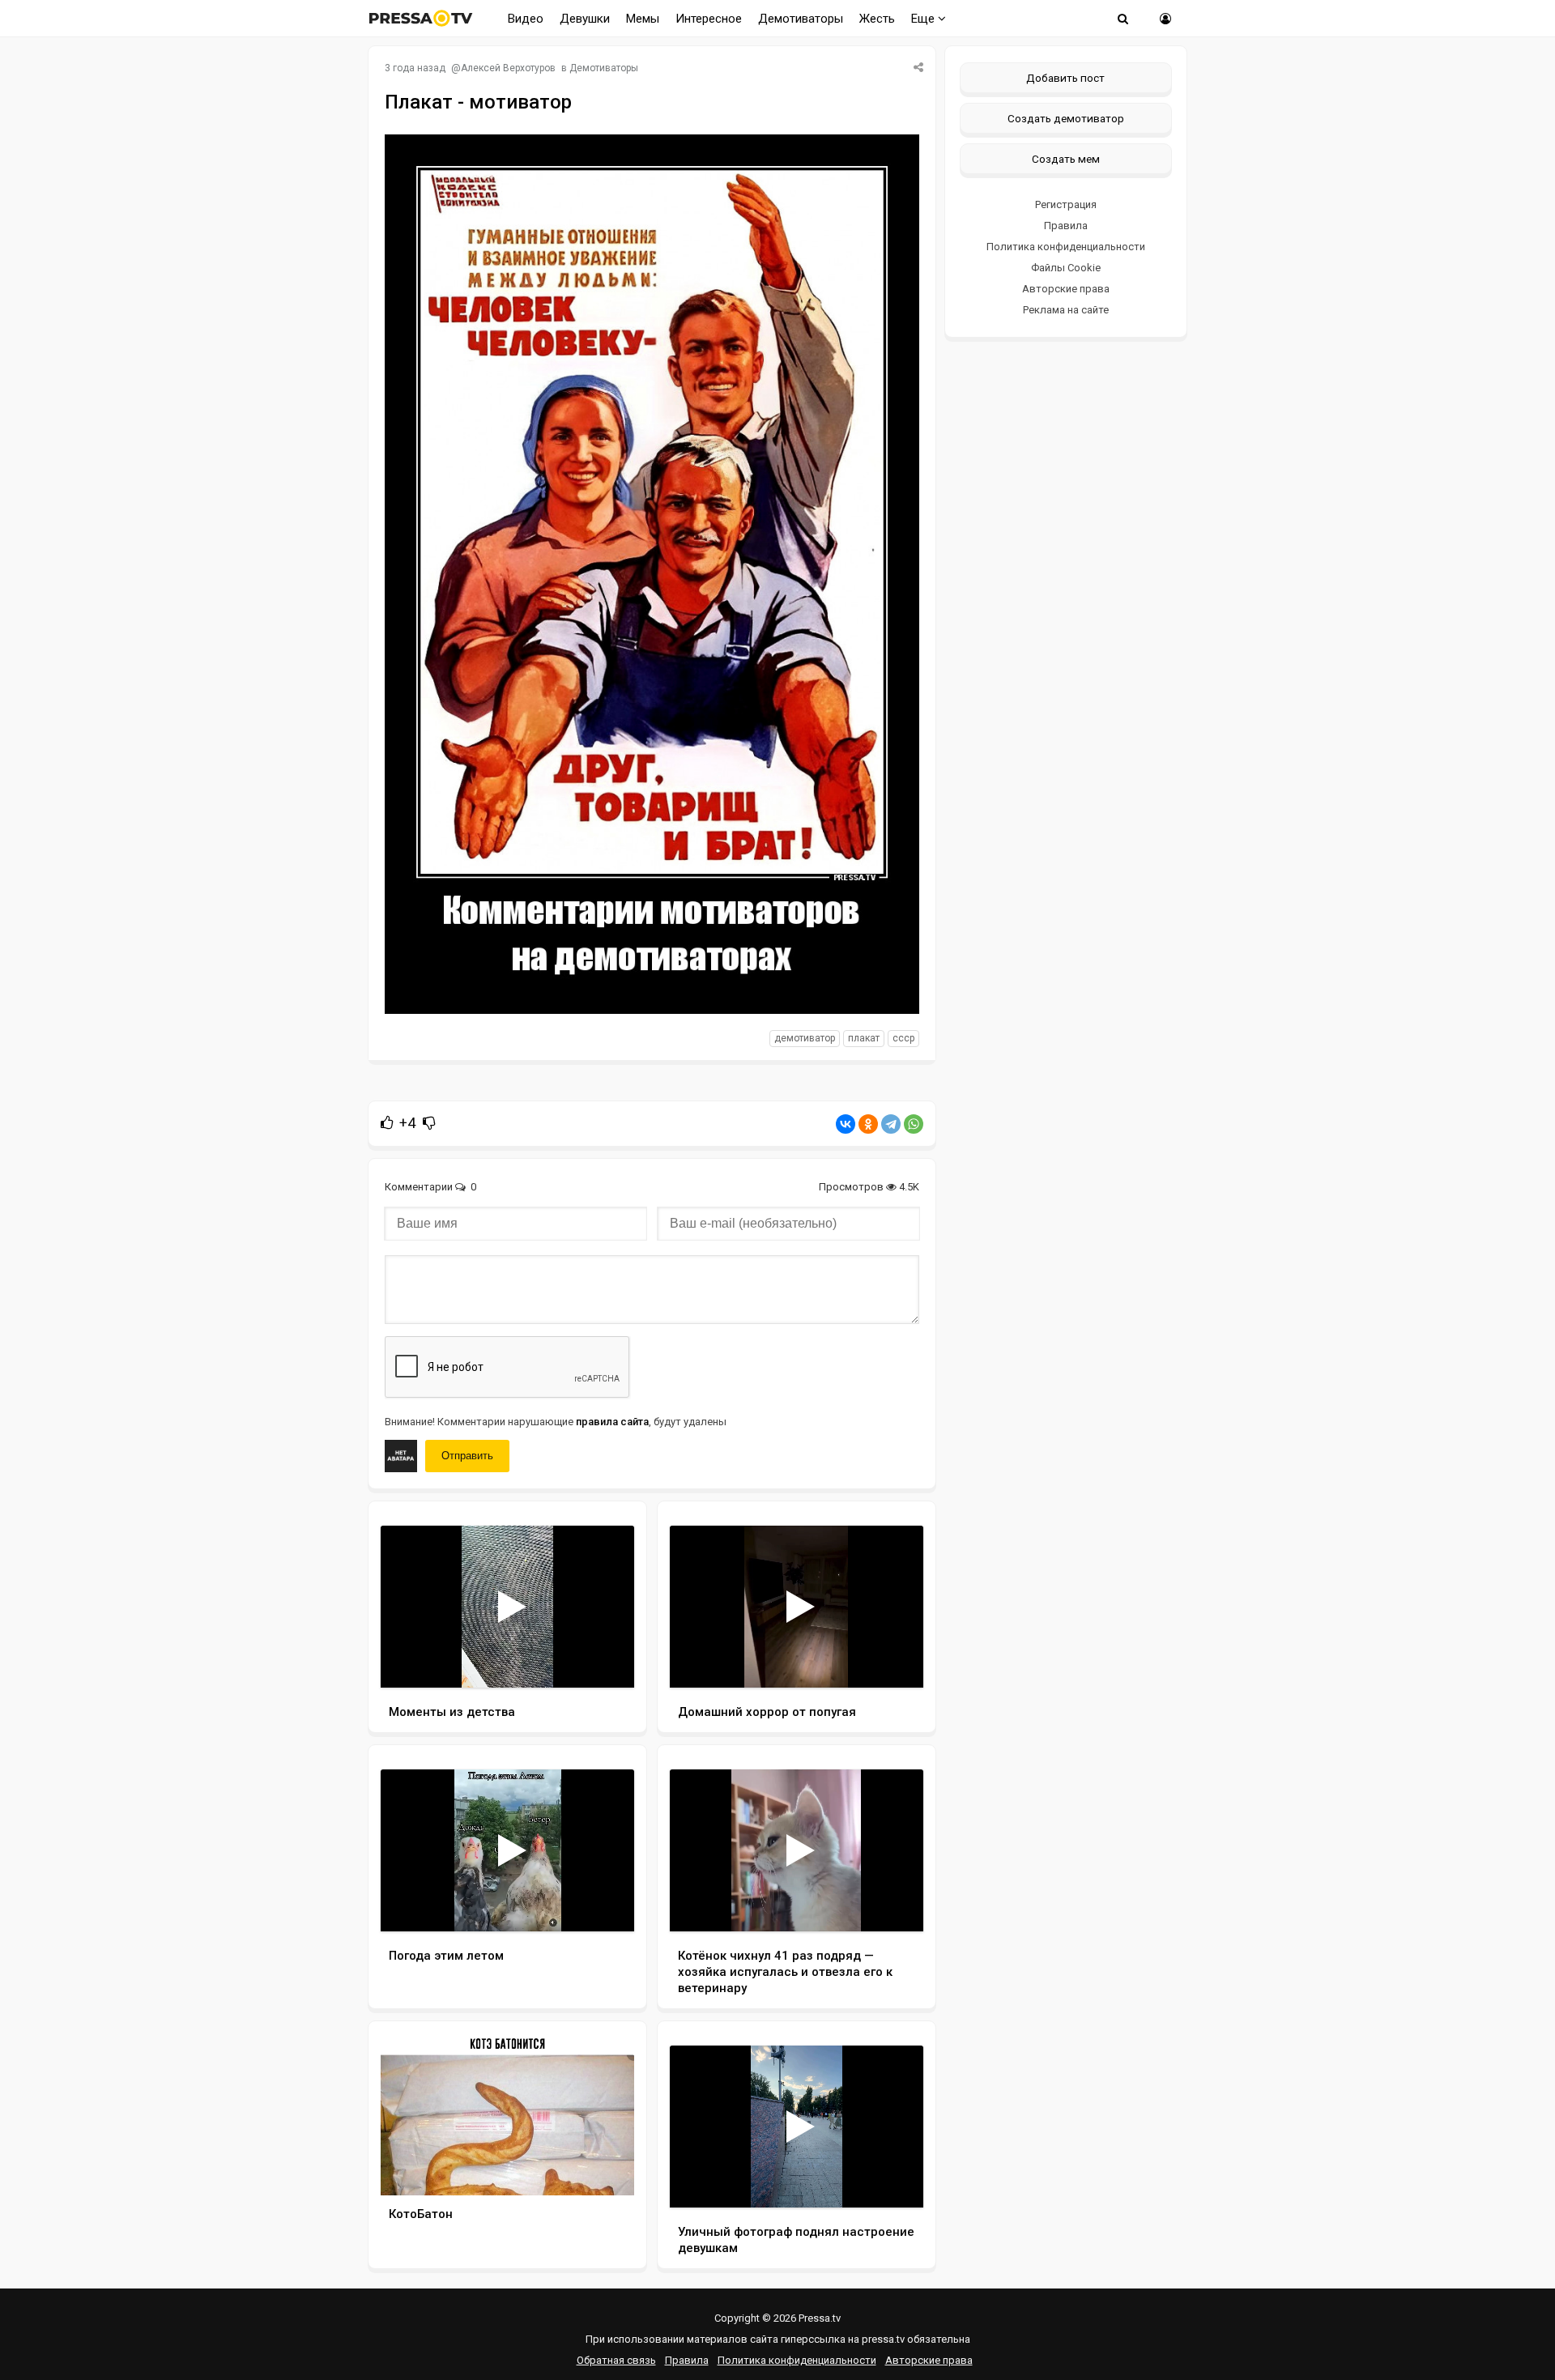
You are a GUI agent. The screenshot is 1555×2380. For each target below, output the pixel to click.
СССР (903, 1038)
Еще (924, 19)
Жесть (877, 19)
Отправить (467, 1456)
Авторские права (1066, 289)
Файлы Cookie (1066, 268)
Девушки (585, 19)
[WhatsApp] (914, 1124)
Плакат (864, 1038)
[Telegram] (891, 1124)
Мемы (643, 19)
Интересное (709, 19)
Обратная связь (616, 2360)
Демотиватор (805, 1038)
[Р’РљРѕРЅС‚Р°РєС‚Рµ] (846, 1124)
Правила (1066, 226)
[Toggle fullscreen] (603, 1660)
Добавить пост (1065, 78)
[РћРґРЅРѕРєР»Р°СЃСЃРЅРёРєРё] (868, 1124)
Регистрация (1066, 204)
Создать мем (1066, 159)
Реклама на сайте (1066, 310)
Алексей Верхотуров (508, 68)
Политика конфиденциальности (1066, 247)
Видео (526, 19)
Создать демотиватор (1066, 118)
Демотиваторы (801, 19)
